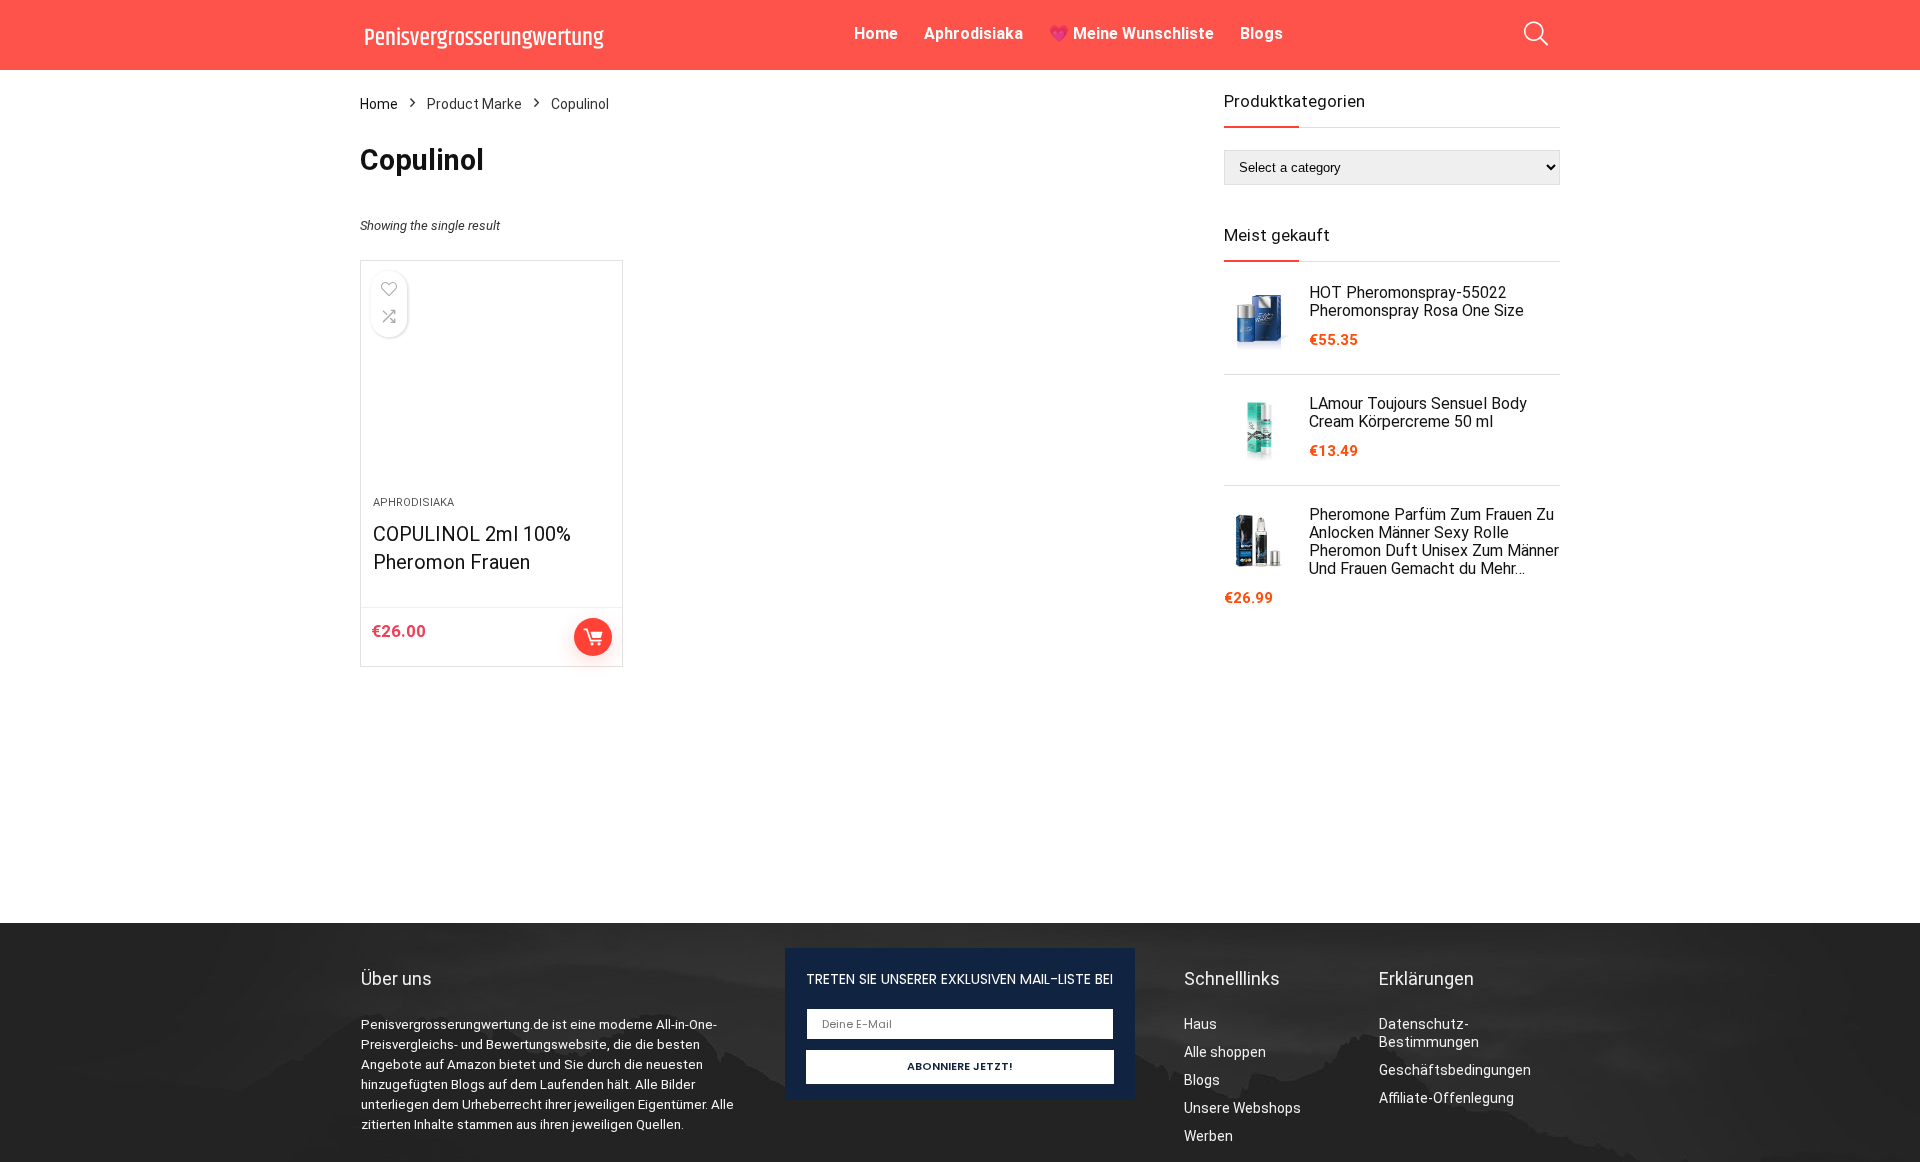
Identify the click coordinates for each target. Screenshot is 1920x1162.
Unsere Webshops (1242, 1108)
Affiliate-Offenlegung (1446, 1098)
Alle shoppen (1225, 1052)
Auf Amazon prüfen (593, 637)
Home (876, 33)
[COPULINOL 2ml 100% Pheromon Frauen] (491, 388)
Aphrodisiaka (973, 33)
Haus (1200, 1024)
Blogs (1261, 33)
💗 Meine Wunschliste (1131, 33)
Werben (1208, 1136)
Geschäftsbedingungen (1455, 1070)
